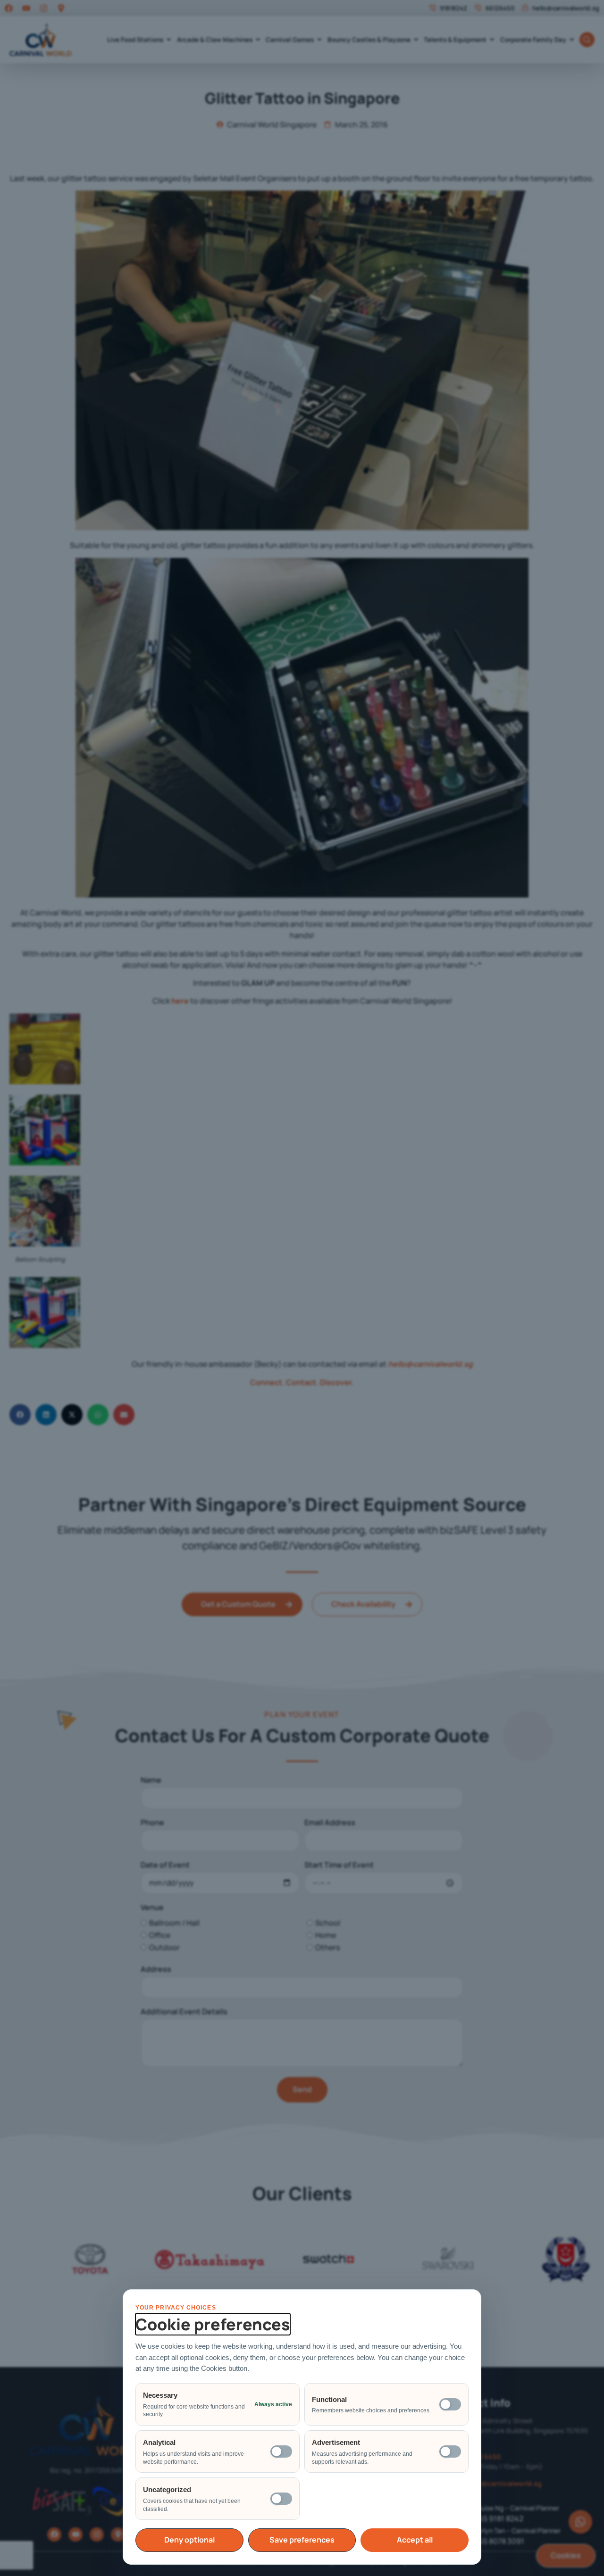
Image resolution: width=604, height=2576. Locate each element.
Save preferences (302, 2540)
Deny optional (189, 2540)
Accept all (415, 2540)
